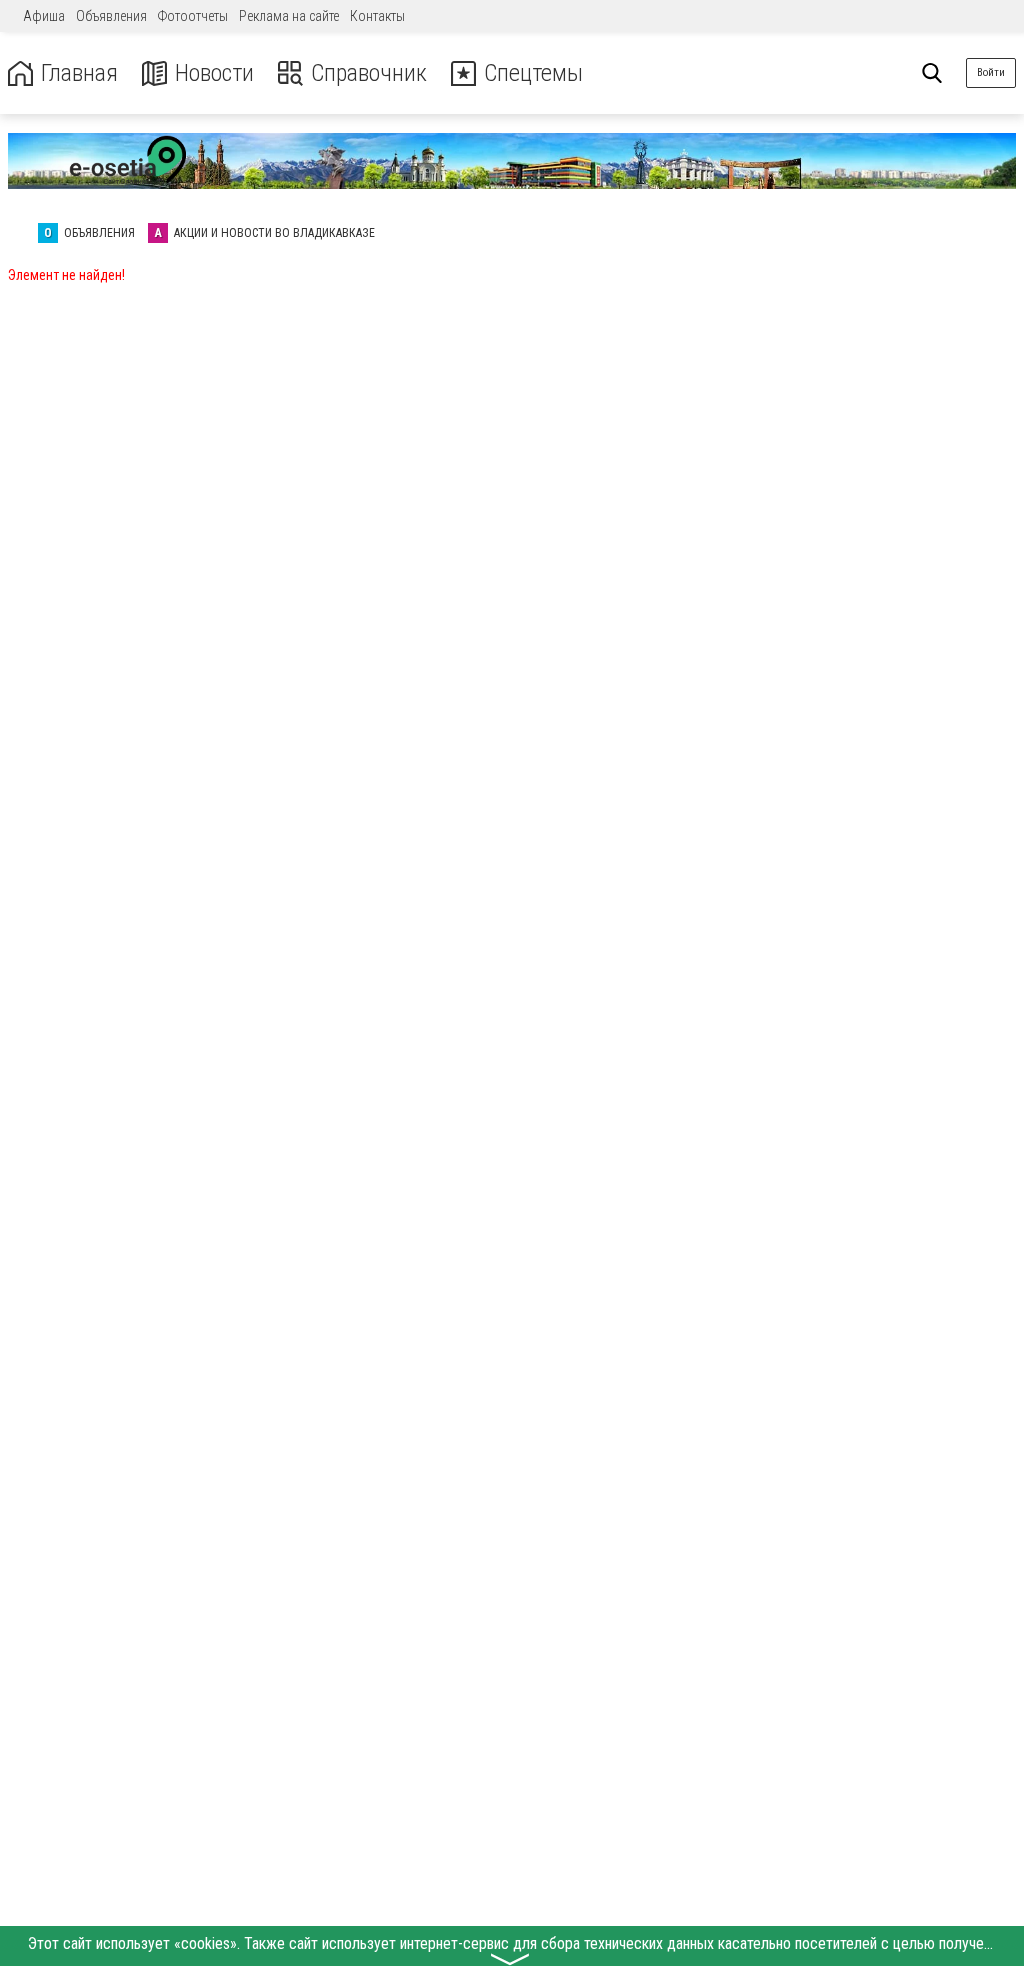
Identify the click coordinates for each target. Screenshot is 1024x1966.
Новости (214, 73)
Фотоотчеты (193, 16)
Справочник (369, 73)
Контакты (377, 16)
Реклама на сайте (289, 16)
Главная (79, 73)
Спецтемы (533, 73)
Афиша (44, 16)
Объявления (111, 16)
